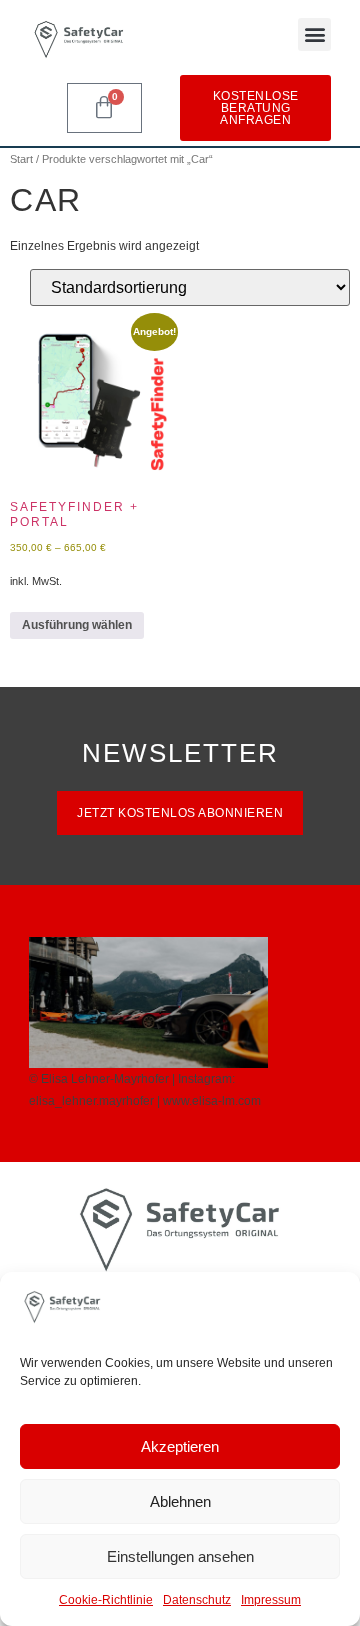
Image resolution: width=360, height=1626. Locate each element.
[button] (314, 34)
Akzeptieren (180, 1446)
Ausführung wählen (77, 625)
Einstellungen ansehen (180, 1556)
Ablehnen (180, 1501)
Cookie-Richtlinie (106, 1600)
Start (21, 159)
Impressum (271, 1600)
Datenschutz (197, 1600)
